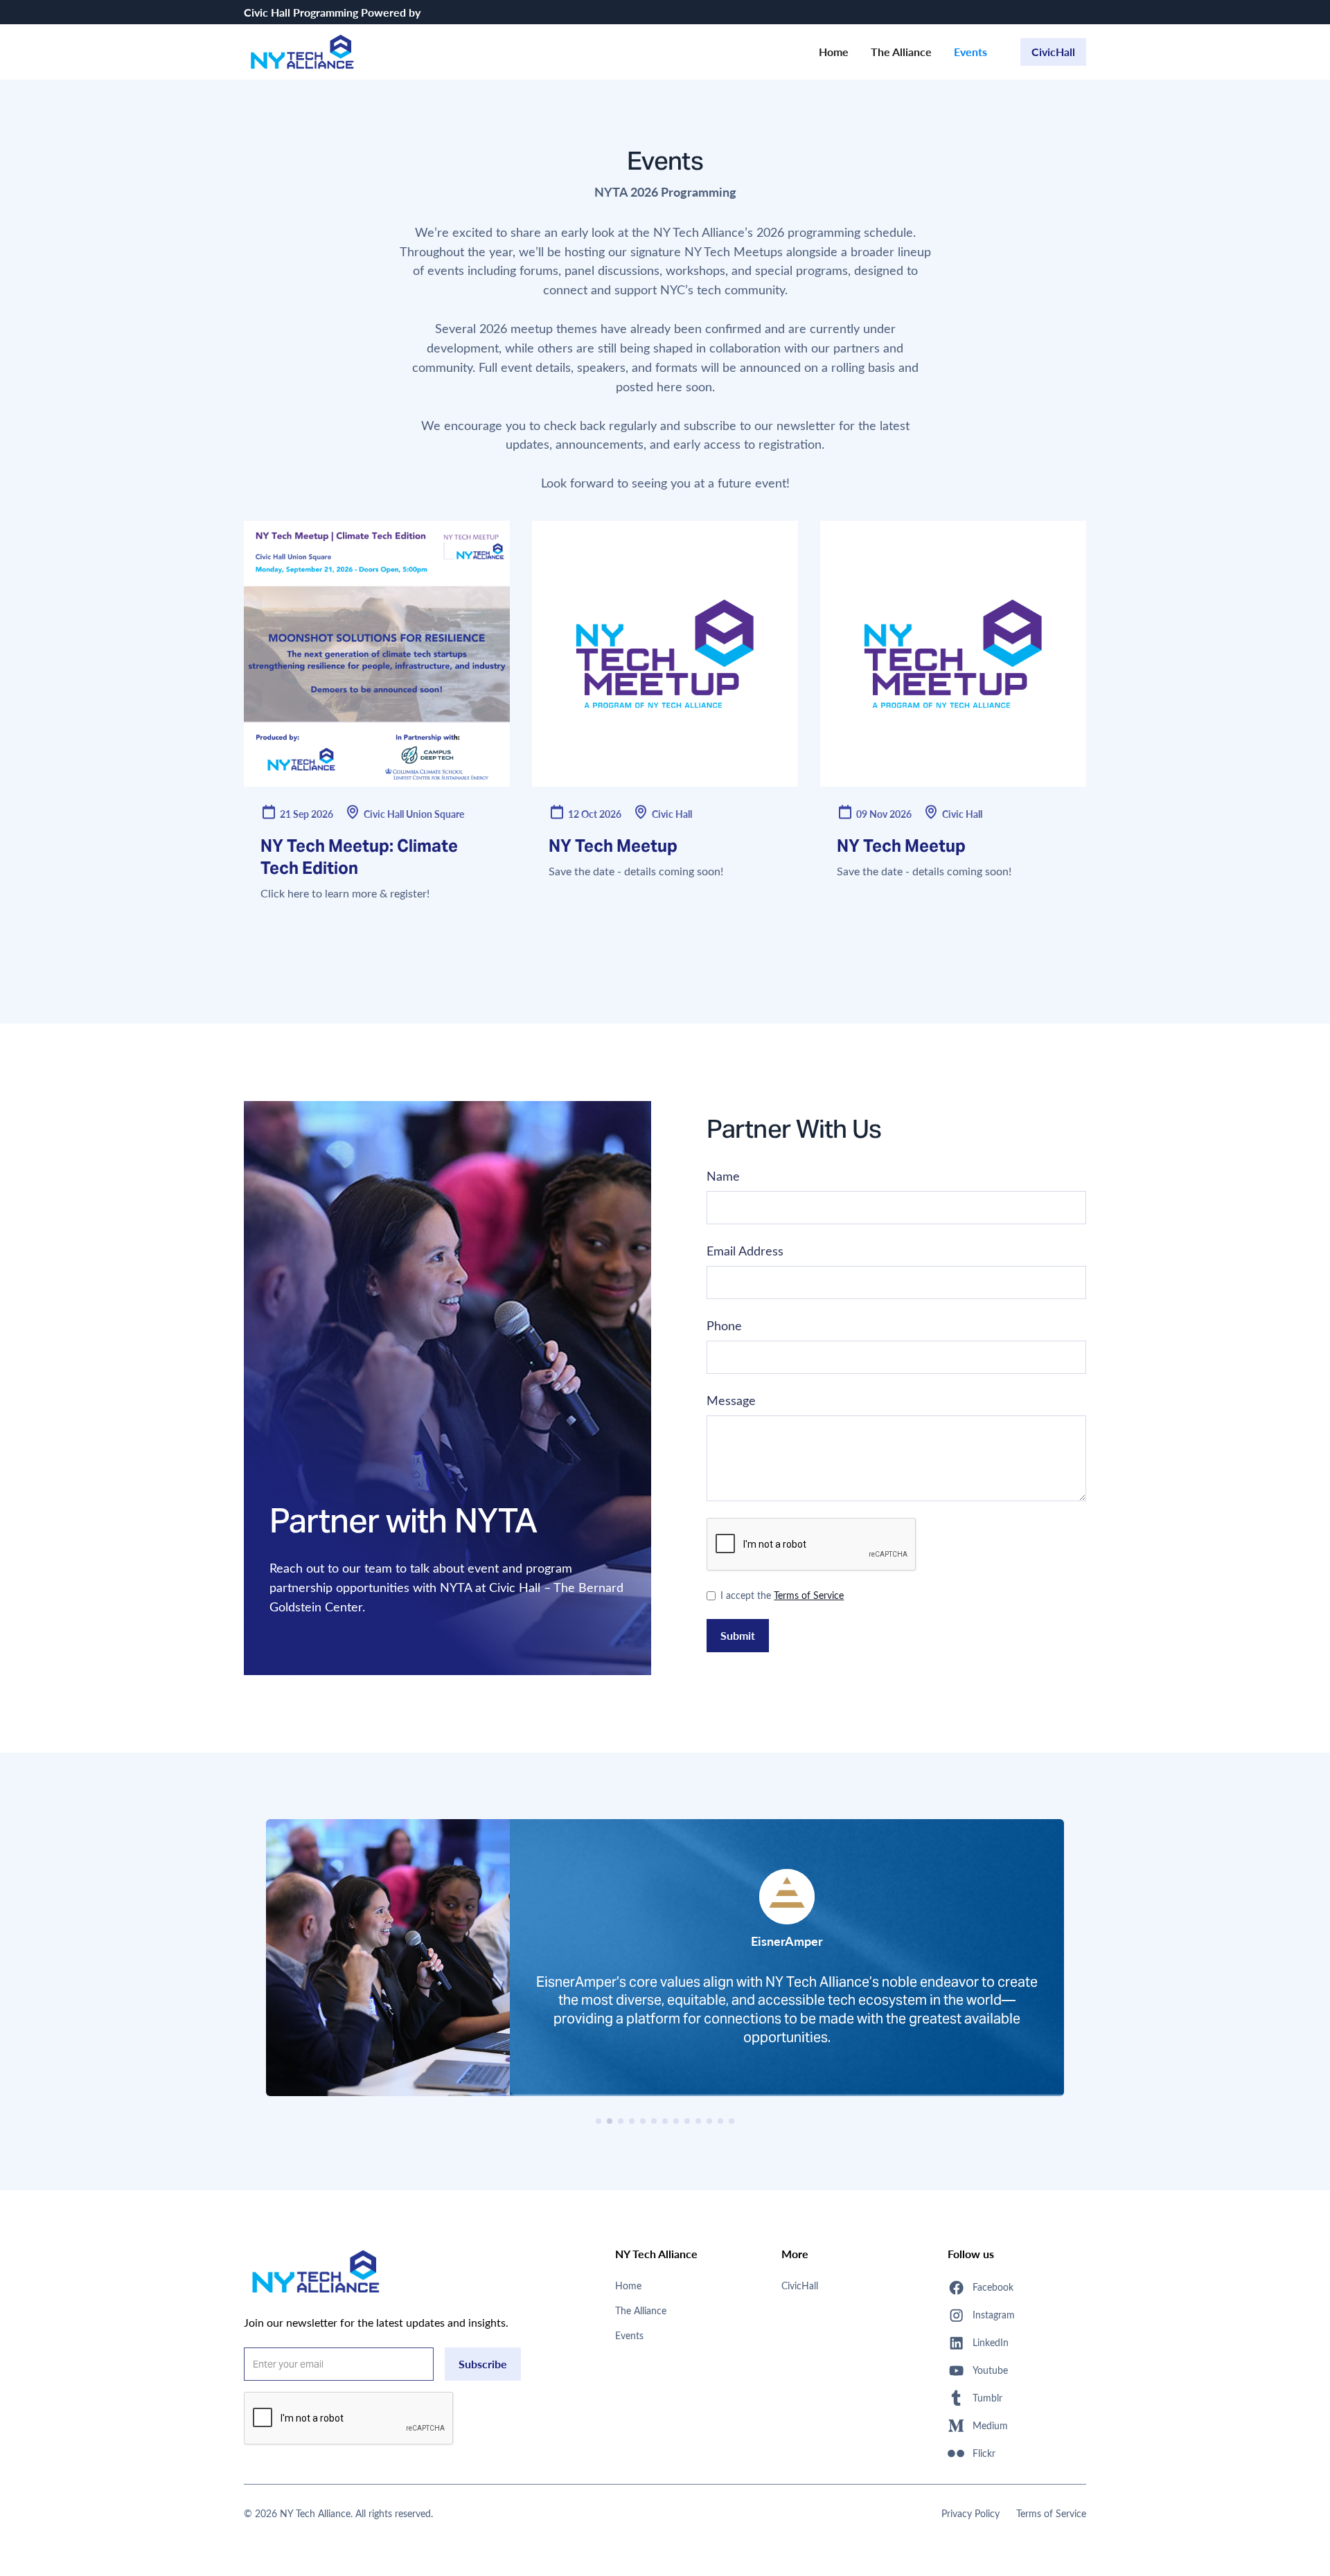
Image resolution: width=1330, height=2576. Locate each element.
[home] (302, 52)
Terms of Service (809, 1595)
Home (834, 52)
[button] (598, 2121)
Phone (724, 1325)
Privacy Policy (970, 2513)
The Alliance (901, 52)
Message (731, 1400)
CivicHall (1053, 52)
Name (723, 1176)
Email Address (745, 1251)
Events (970, 52)
